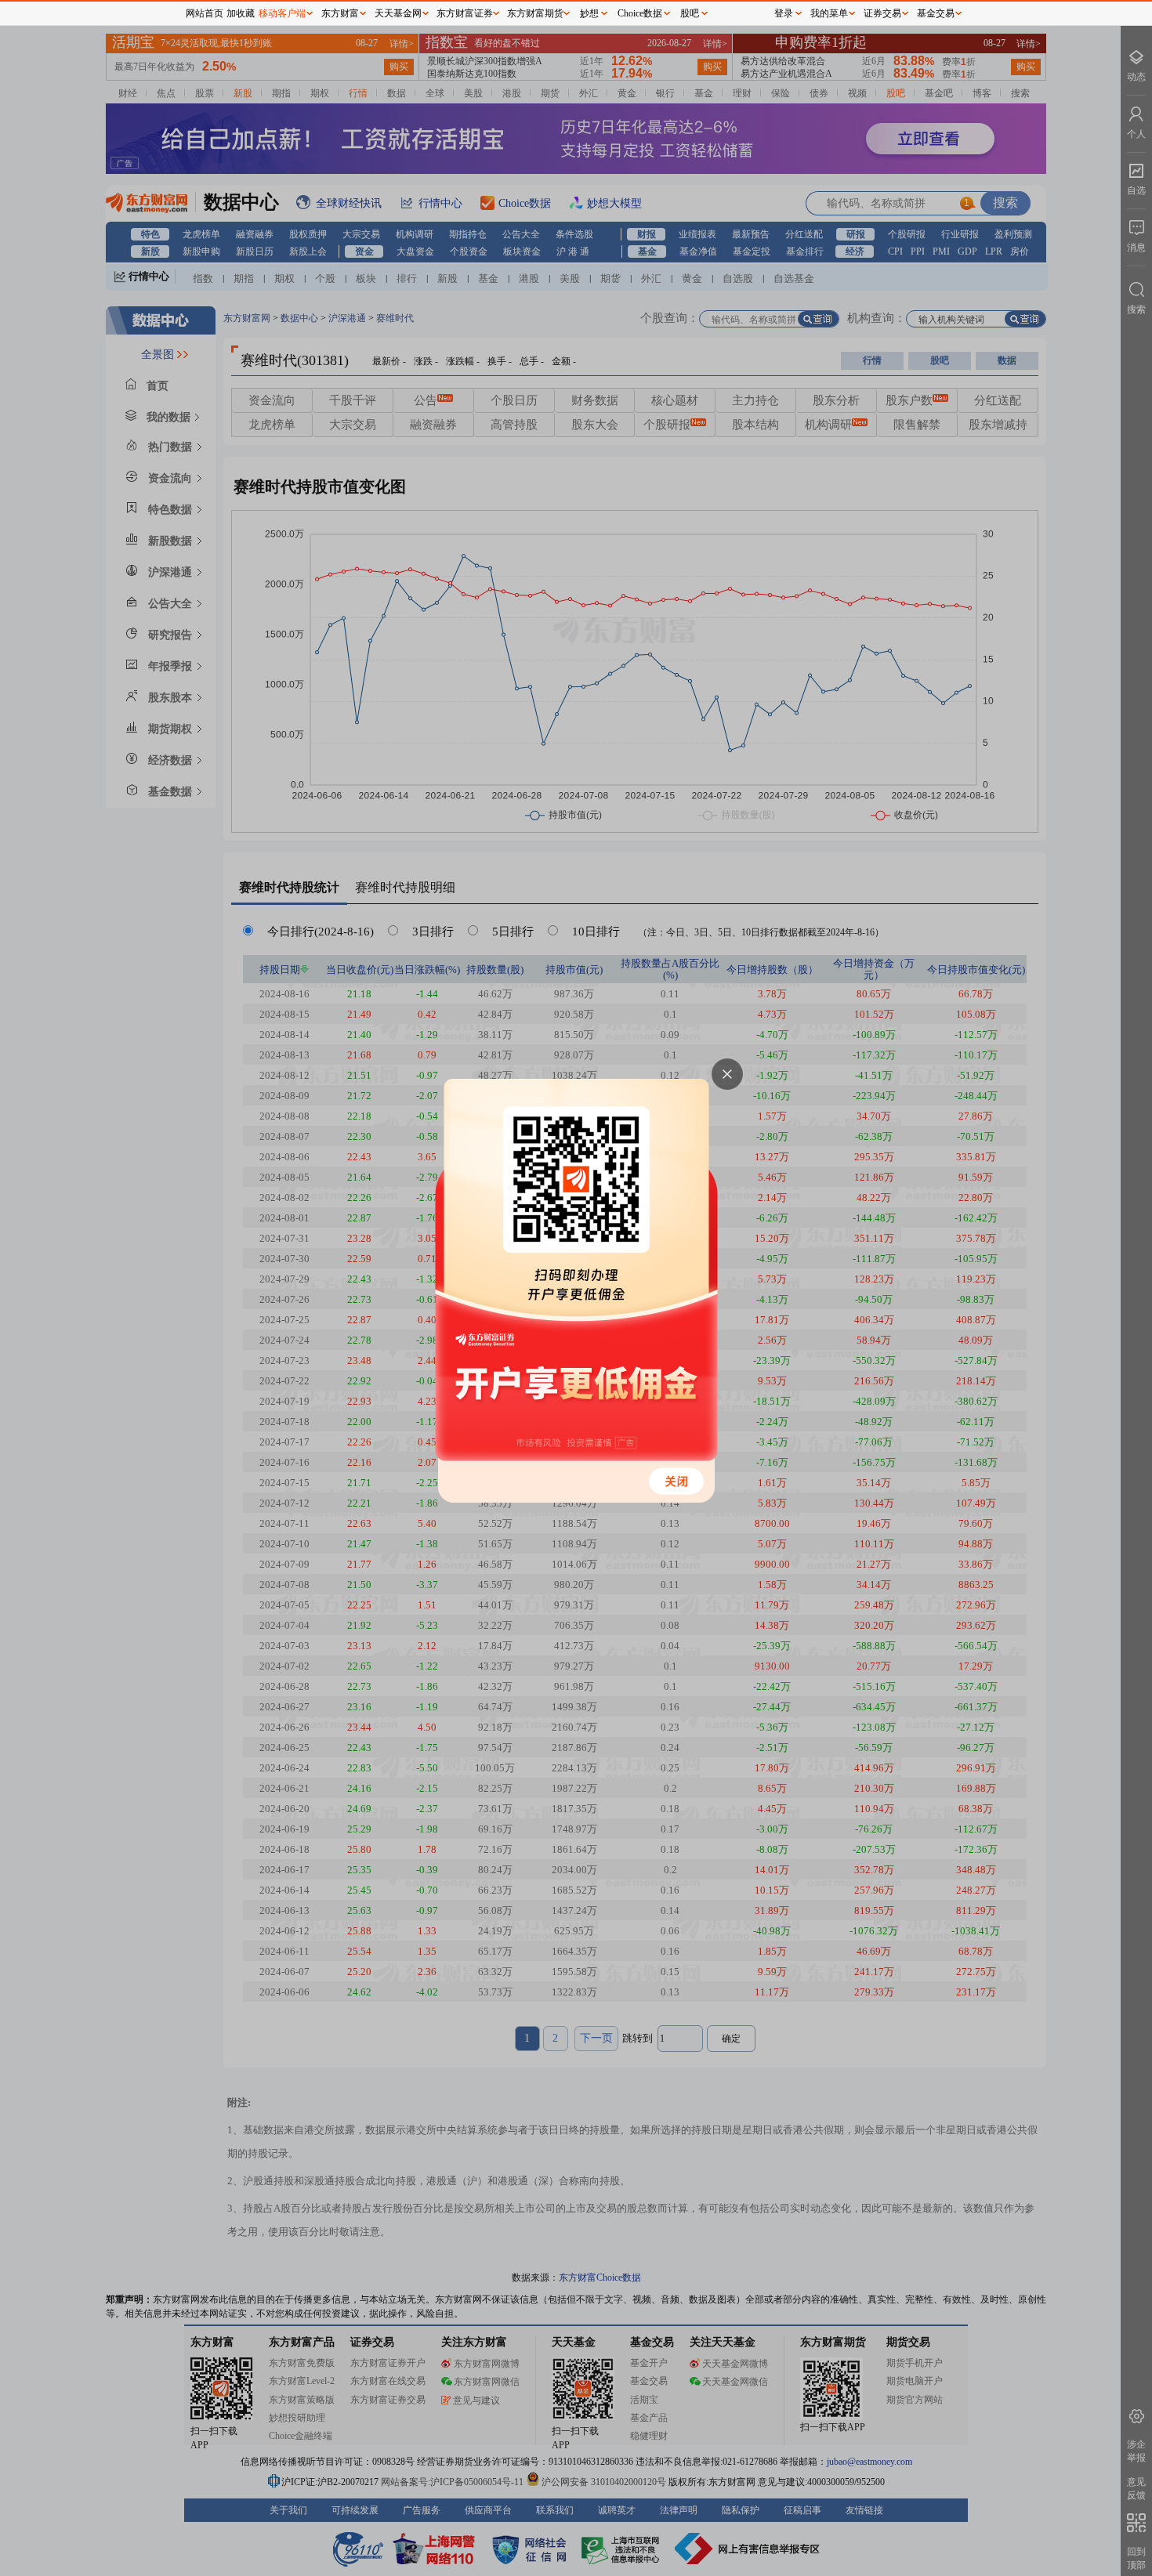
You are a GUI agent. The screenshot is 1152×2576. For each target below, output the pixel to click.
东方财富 (340, 13)
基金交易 (936, 13)
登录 (784, 13)
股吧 (690, 13)
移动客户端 (282, 13)
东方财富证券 (465, 13)
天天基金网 (398, 13)
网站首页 (205, 13)
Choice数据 (640, 13)
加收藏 (241, 13)
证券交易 (882, 13)
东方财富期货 (535, 13)
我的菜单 (829, 13)
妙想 (589, 13)
